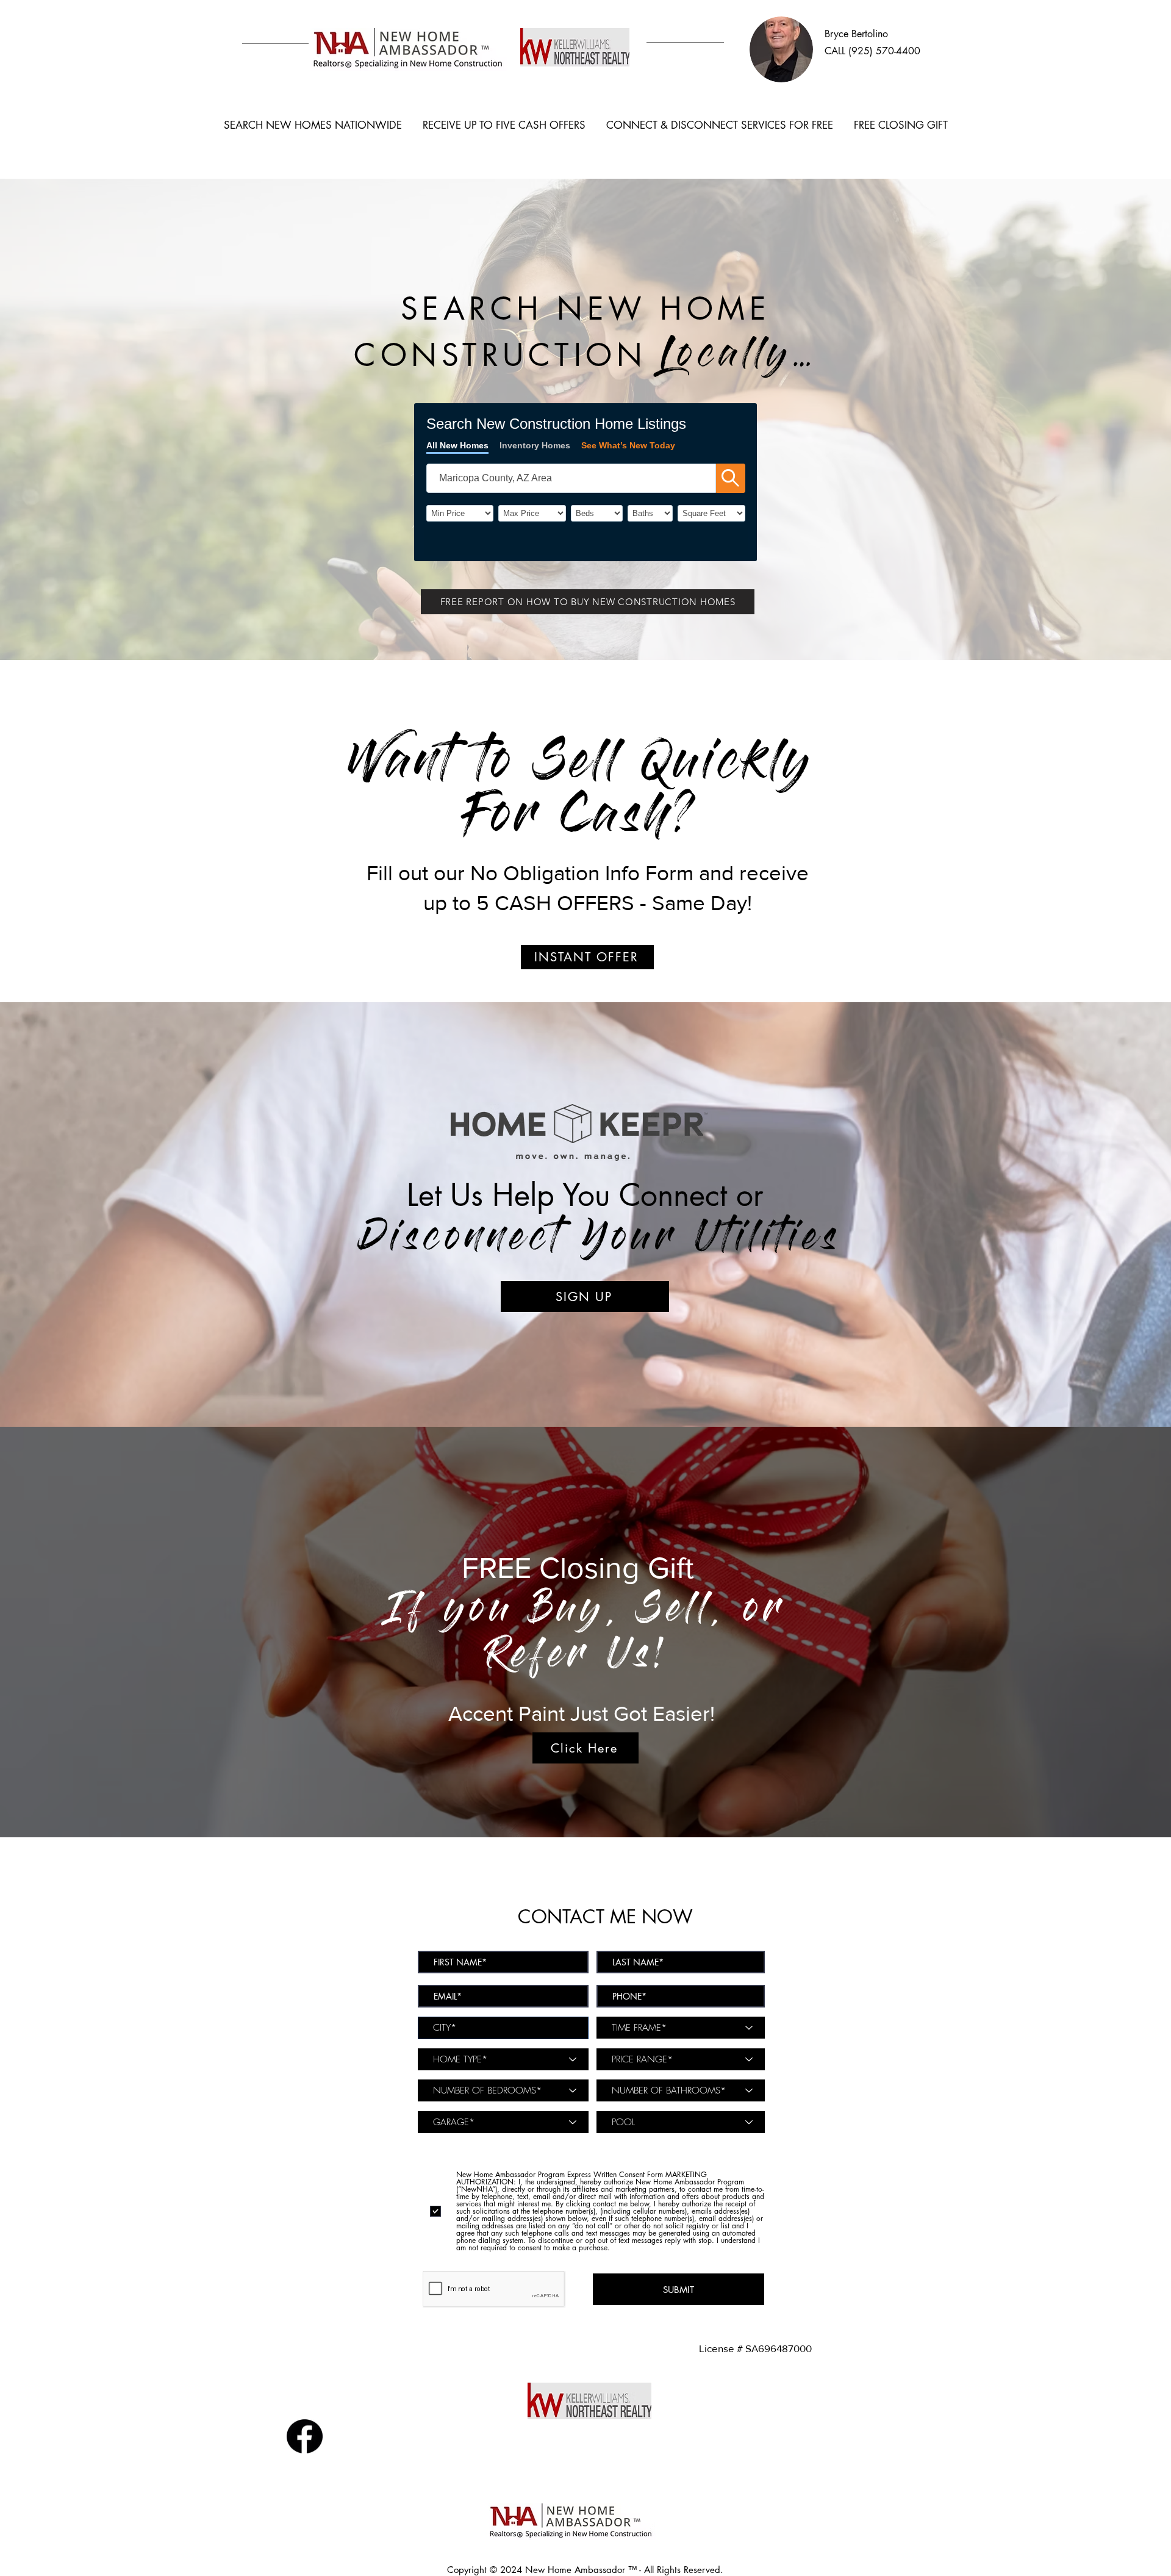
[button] (588, 602)
